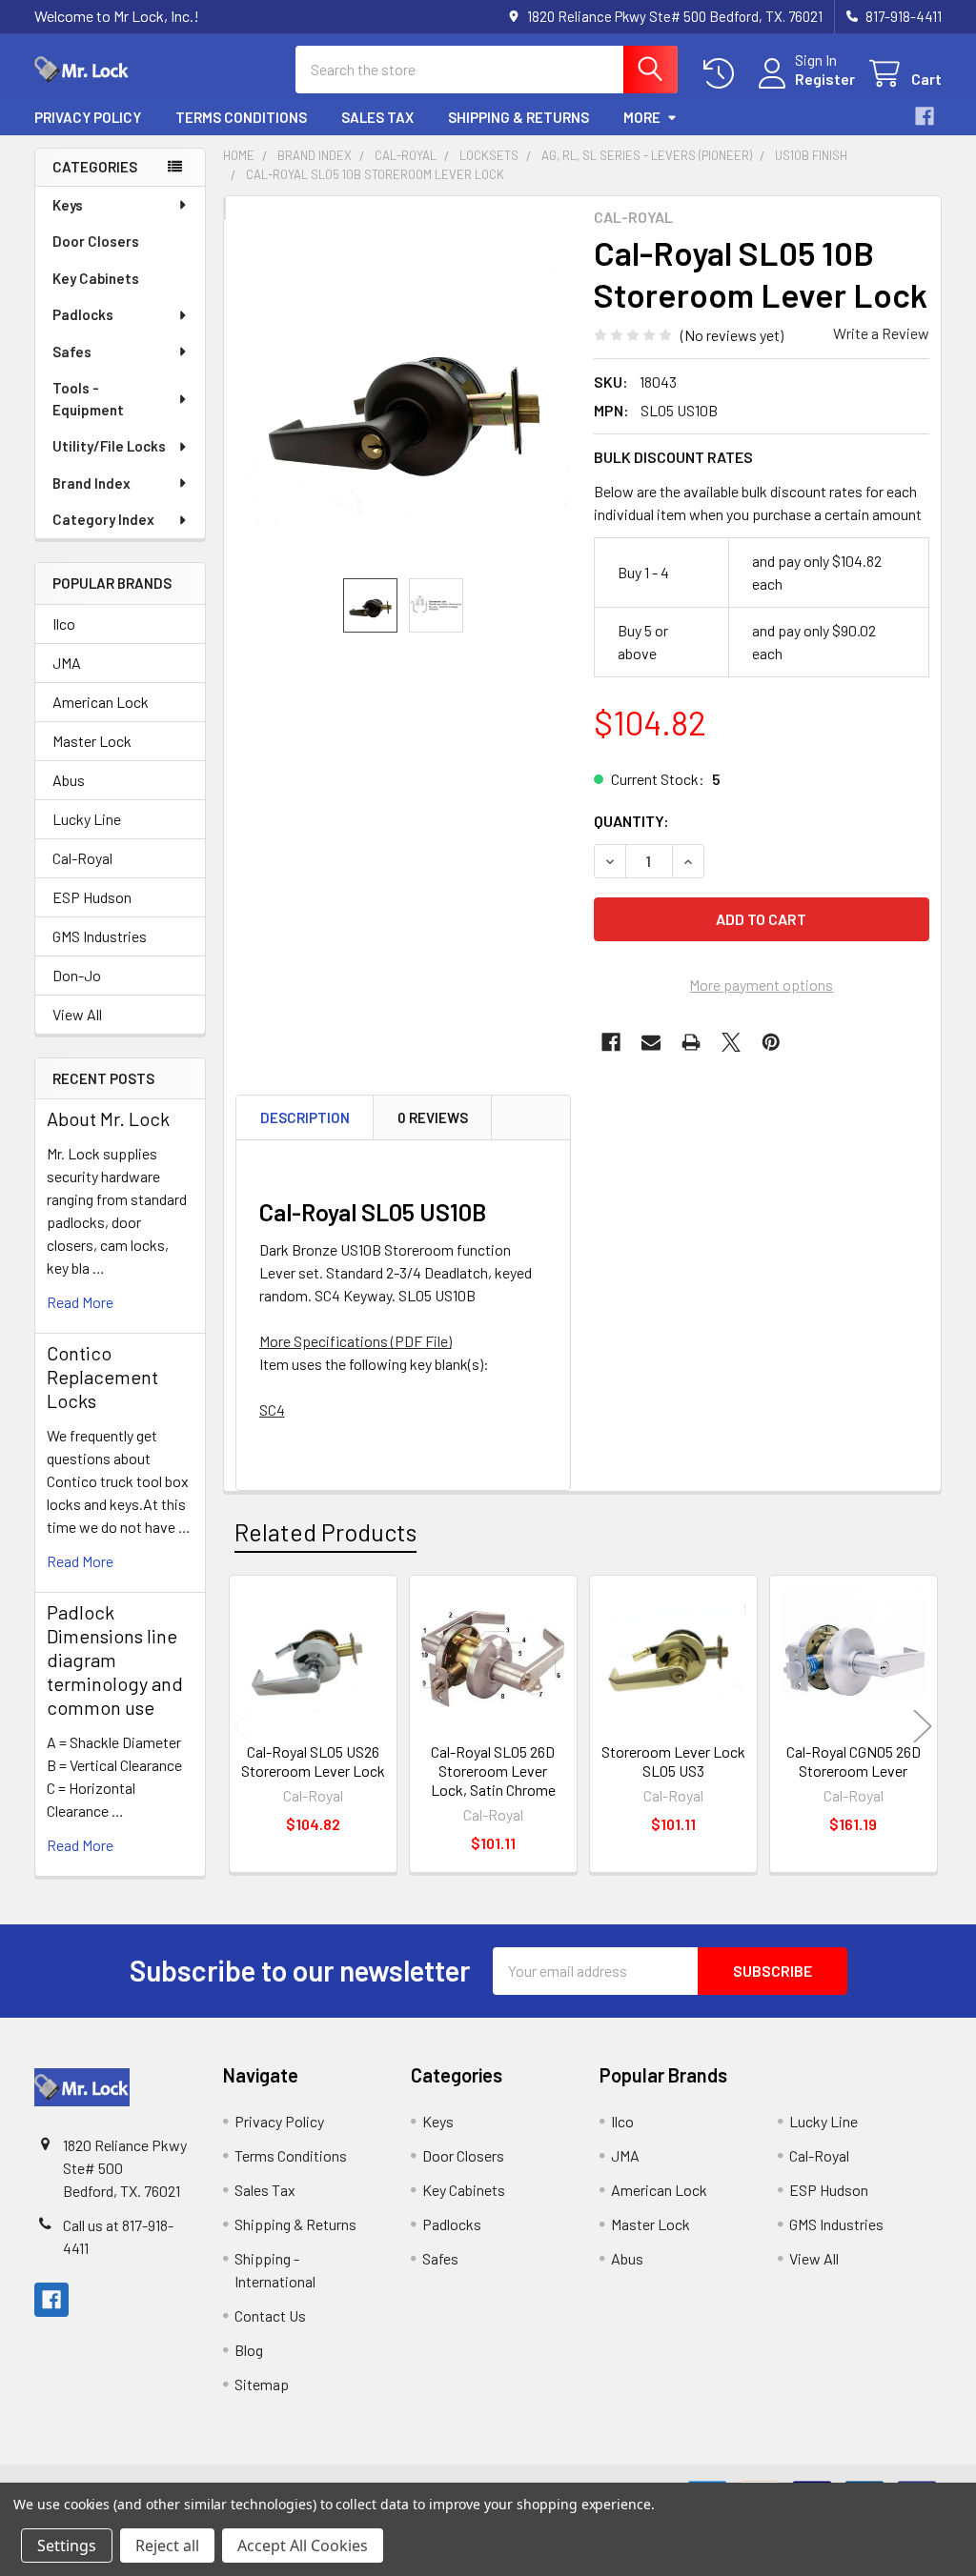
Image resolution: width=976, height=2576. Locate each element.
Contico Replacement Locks (102, 1377)
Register (825, 79)
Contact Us (270, 2315)
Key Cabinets (96, 278)
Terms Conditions (241, 117)
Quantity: (631, 821)
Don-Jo (77, 975)
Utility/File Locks (109, 446)
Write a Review (881, 333)
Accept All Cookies (303, 2546)
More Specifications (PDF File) (356, 1341)
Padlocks (83, 314)
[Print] (691, 1042)
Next (923, 1727)
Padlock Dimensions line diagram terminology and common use (115, 1660)
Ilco (64, 624)
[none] (404, 399)
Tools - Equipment (88, 399)
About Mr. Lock (108, 1118)
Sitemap (262, 2384)
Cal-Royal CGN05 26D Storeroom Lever (854, 1761)
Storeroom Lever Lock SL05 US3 (673, 1761)
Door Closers (96, 241)
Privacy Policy (88, 117)
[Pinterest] (771, 1042)
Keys (68, 205)
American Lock (101, 702)
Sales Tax (377, 117)
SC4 (272, 1409)
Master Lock (92, 741)
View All (77, 1014)
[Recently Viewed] (723, 74)
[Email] (651, 1042)
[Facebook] (925, 116)
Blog (249, 2350)
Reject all (167, 2546)
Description (305, 1117)
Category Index (103, 519)
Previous (242, 1727)
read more (80, 1302)
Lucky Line (87, 819)
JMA (67, 663)
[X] (731, 1042)
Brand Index (91, 483)
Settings (67, 2546)
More (642, 117)
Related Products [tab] (325, 1532)
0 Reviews (433, 1117)
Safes (72, 352)
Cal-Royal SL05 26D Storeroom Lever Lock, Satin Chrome (493, 1771)
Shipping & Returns (518, 117)
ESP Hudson (92, 897)
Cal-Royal (82, 858)
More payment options (761, 985)
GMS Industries (100, 936)
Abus (69, 780)
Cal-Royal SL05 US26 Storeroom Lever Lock (313, 1761)
